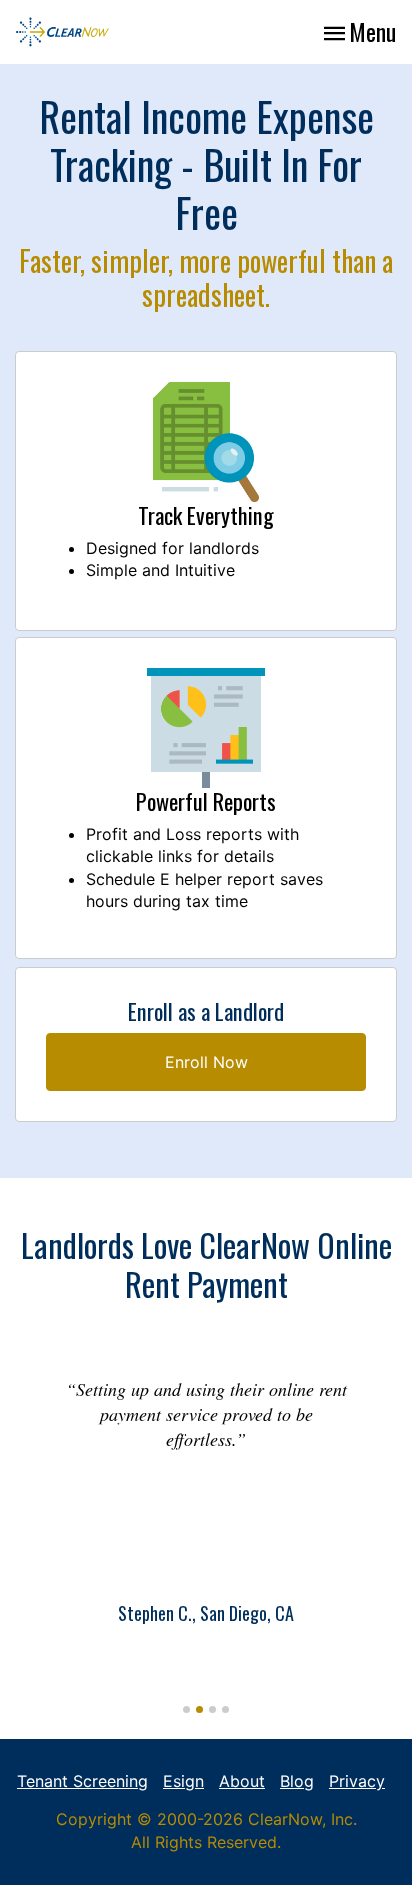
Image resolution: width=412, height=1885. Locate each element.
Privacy (357, 1781)
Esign (183, 1781)
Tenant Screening (82, 1781)
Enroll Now (206, 1062)
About (242, 1781)
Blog (297, 1781)
